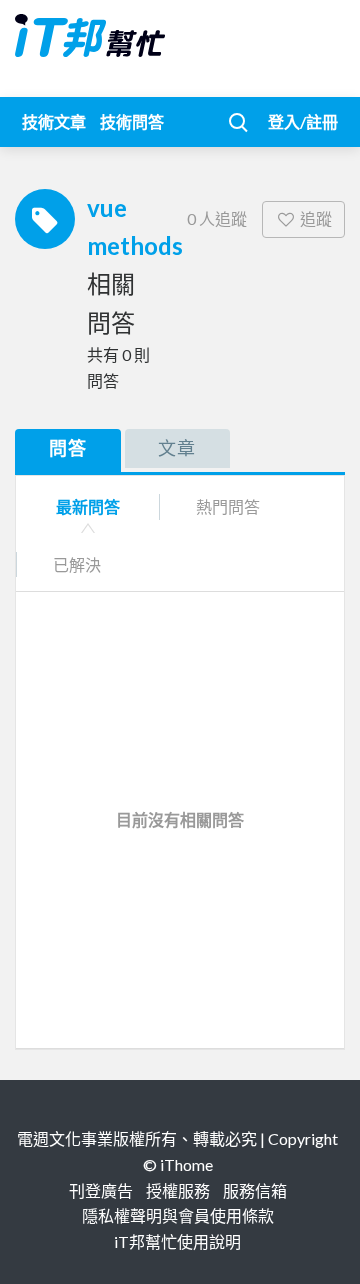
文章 (177, 448)
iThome (186, 1164)
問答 (68, 448)
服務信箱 (255, 1190)
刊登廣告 (101, 1190)
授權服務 (178, 1190)
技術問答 (132, 121)
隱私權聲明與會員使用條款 (178, 1215)
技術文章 (54, 121)
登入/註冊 (303, 121)
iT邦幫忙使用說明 (177, 1241)
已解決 (77, 564)
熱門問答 (228, 506)
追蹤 (316, 218)
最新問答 (88, 506)
